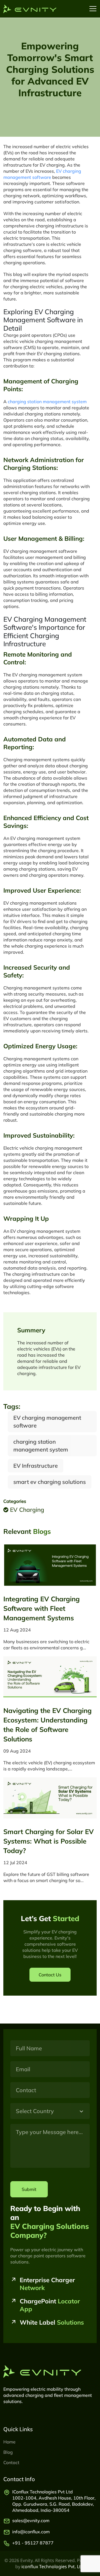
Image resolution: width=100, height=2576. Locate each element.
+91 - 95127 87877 (33, 2543)
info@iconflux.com (31, 2532)
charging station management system (47, 402)
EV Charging (26, 1510)
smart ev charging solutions (50, 1482)
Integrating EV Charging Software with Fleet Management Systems (42, 1608)
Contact (11, 2462)
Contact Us (50, 1975)
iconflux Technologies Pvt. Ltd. (53, 2567)
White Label (52, 2322)
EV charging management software (47, 1422)
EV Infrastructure (36, 1466)
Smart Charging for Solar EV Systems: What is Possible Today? (48, 1841)
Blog (8, 2452)
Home (9, 2442)
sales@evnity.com (31, 2520)
